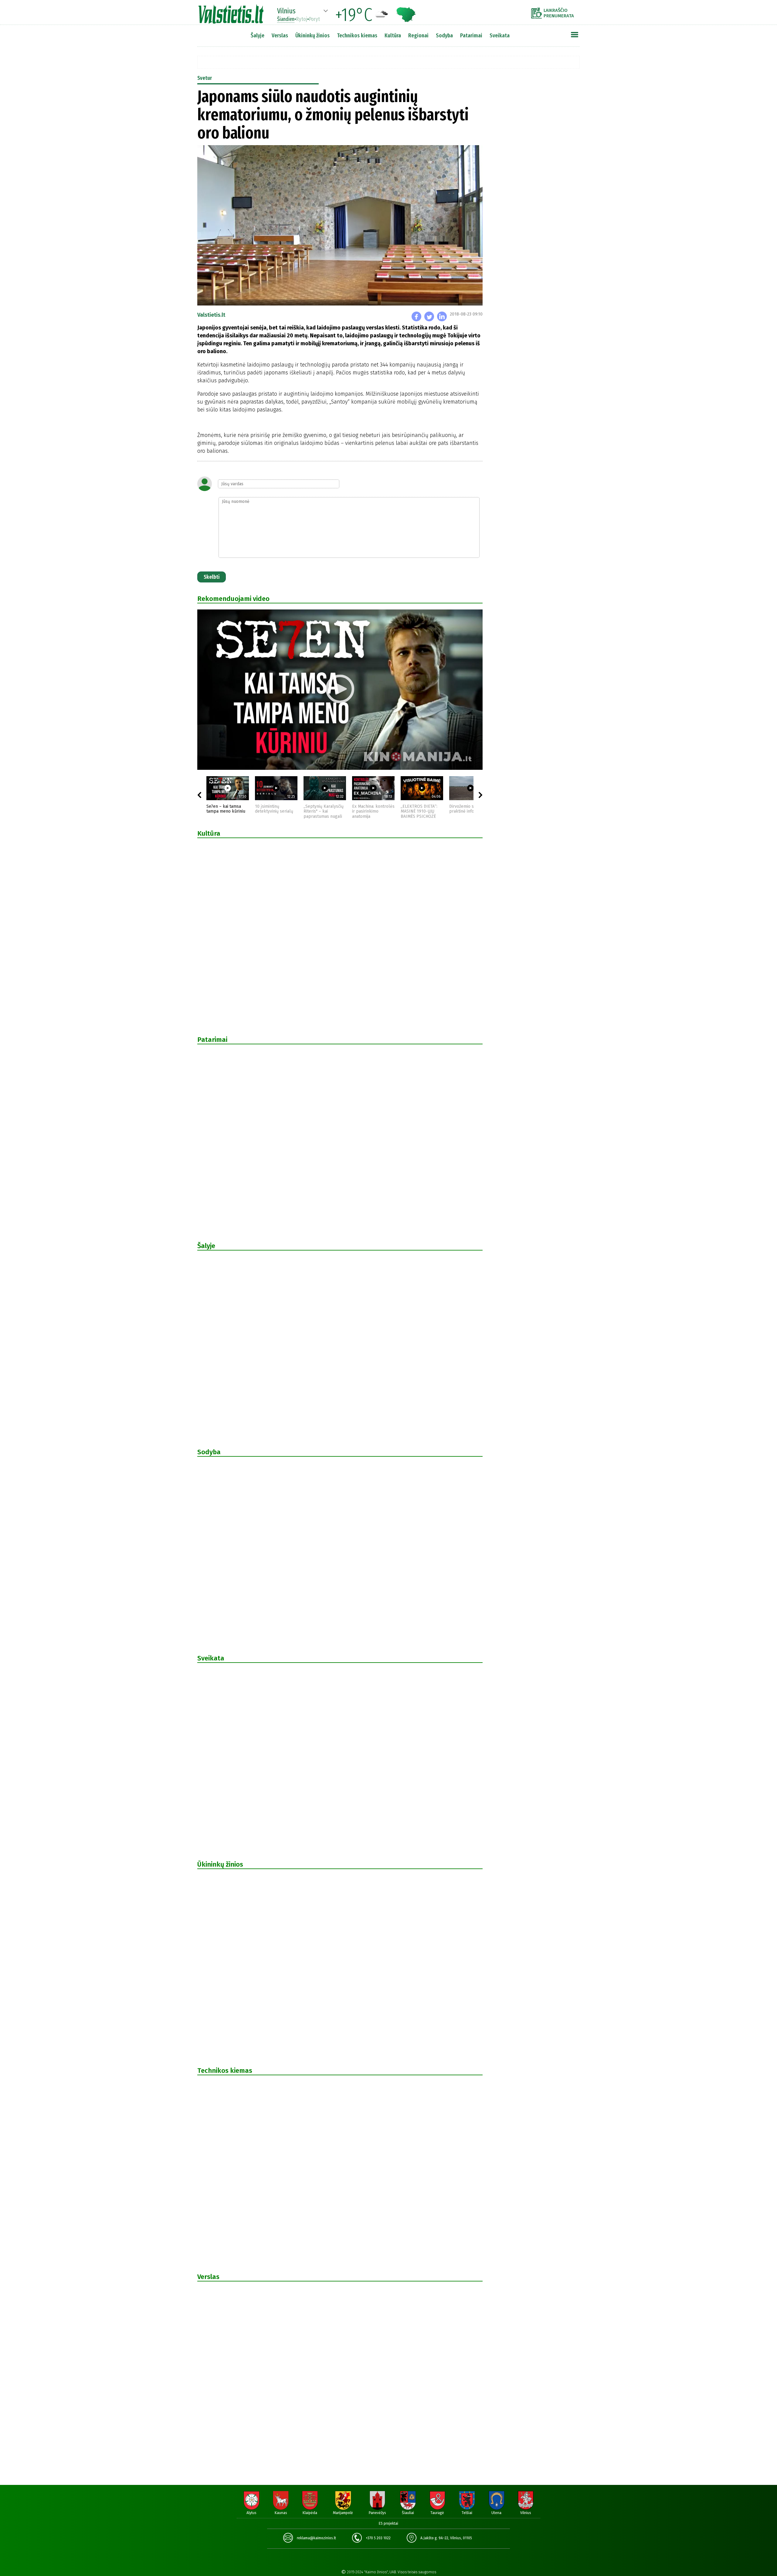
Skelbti (212, 577)
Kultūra (393, 35)
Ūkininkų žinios (312, 35)
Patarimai (471, 35)
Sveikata (500, 35)
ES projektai (388, 2523)
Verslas (280, 35)
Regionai (418, 35)
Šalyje (258, 35)
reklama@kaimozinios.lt (316, 2538)
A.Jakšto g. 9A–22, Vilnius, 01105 (446, 2538)
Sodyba (444, 35)
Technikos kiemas (357, 35)
